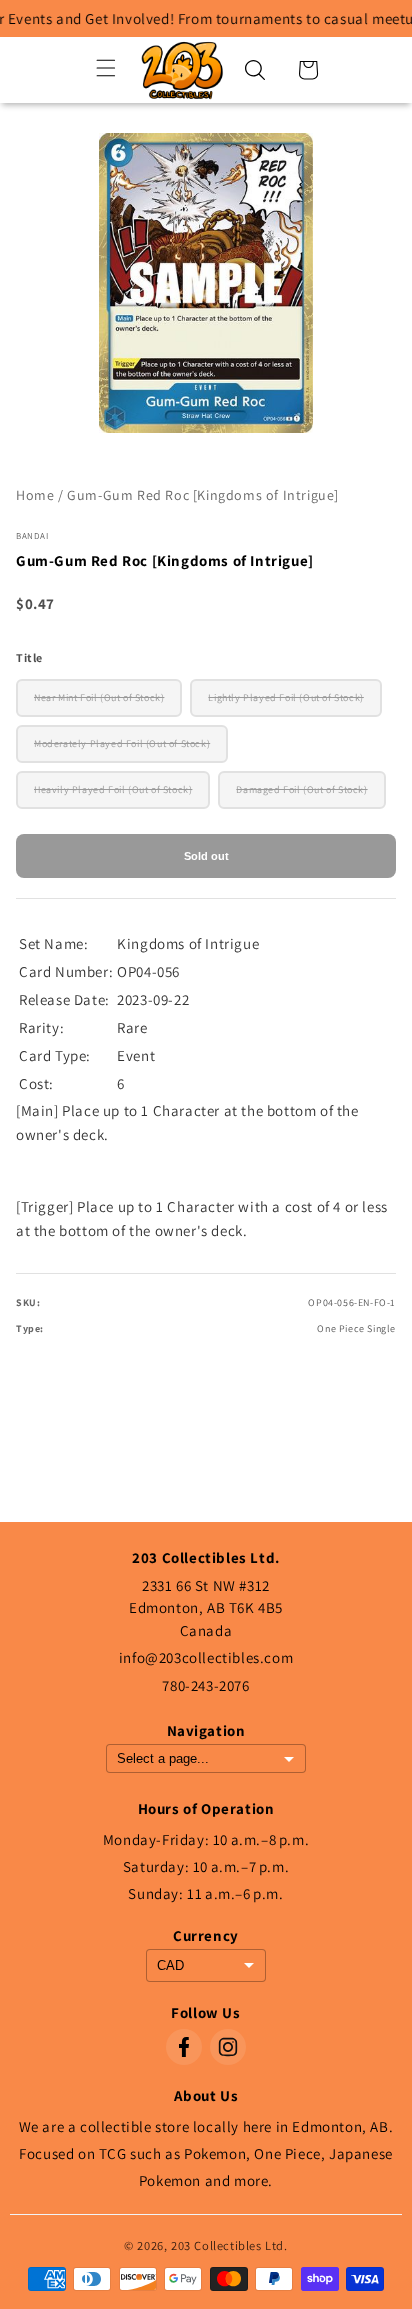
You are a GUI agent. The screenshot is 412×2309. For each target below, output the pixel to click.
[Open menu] (106, 69)
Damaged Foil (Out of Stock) (301, 789)
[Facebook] (184, 2047)
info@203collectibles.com (206, 1657)
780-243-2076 (205, 1685)
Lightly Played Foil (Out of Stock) (285, 697)
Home (35, 495)
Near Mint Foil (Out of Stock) (99, 697)
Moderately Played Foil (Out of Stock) (122, 743)
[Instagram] (228, 2047)
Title (29, 657)
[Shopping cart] (308, 70)
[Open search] (255, 70)
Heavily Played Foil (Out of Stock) (113, 789)
